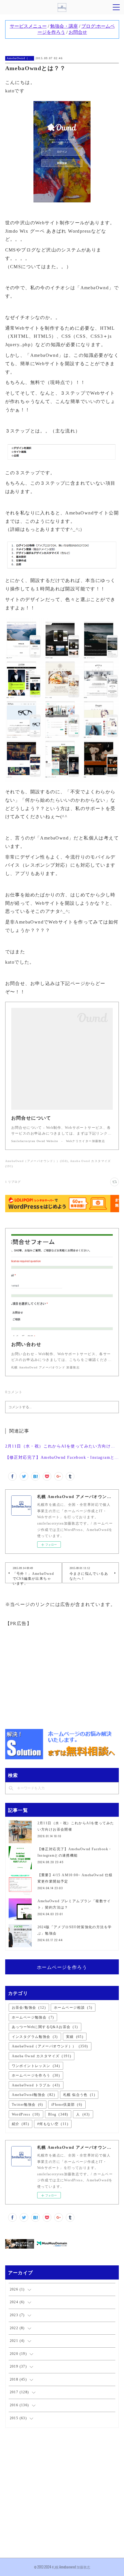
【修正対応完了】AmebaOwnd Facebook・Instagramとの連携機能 (62, 1457)
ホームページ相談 (73, 2008)
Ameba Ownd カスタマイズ (42, 2056)
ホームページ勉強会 (33, 2017)
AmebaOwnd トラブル (36, 2085)
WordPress (26, 2114)
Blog (58, 2114)
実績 (75, 2037)
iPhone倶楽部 (67, 2105)
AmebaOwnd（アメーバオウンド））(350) (37, 1161)
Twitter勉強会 (28, 2105)
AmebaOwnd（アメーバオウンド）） (20, 58)
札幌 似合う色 (79, 2095)
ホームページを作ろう (62, 1967)
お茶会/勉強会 (29, 2008)
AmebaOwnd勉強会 (33, 2095)
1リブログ (13, 1182)
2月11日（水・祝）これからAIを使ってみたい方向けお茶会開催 (62, 1446)
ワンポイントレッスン (36, 2066)
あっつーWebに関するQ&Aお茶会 (45, 2027)
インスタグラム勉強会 (35, 2037)
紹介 (20, 2124)
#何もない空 (53, 2124)
